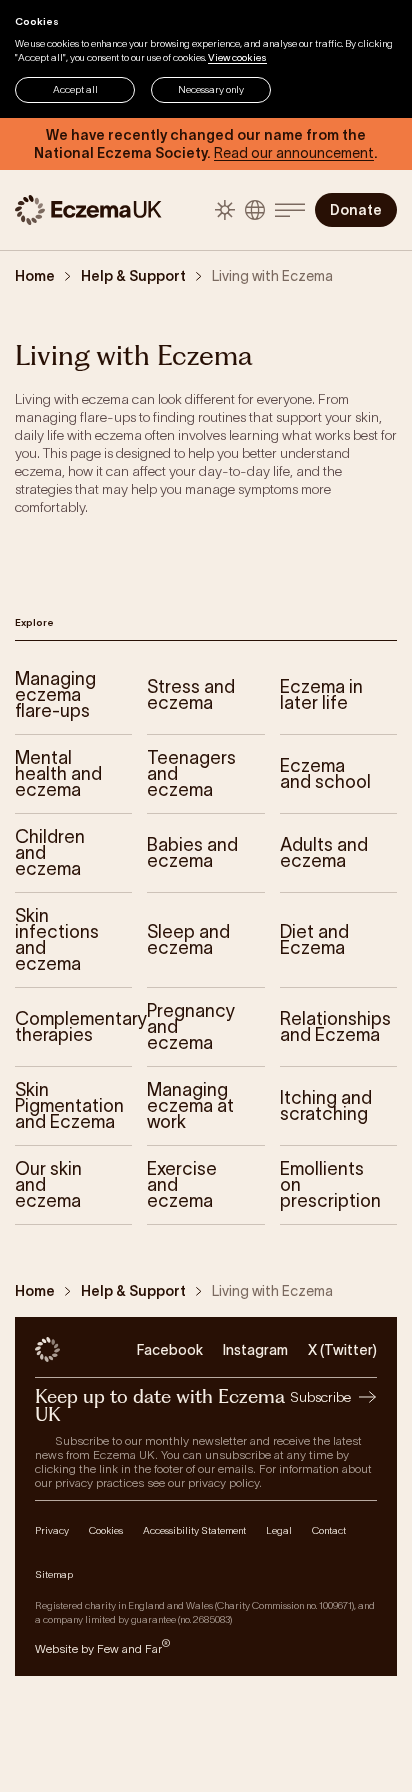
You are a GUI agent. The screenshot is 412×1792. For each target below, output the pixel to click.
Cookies (106, 1530)
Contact (329, 1530)
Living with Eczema (272, 276)
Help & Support (133, 276)
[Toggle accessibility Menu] (255, 210)
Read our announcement (294, 153)
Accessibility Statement (194, 1530)
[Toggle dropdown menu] (290, 210)
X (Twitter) (342, 1350)
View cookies (237, 57)
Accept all (75, 89)
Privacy (52, 1530)
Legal (279, 1530)
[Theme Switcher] (225, 210)
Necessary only (211, 89)
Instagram (255, 1350)
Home (35, 276)
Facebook (170, 1350)
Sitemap (54, 1574)
